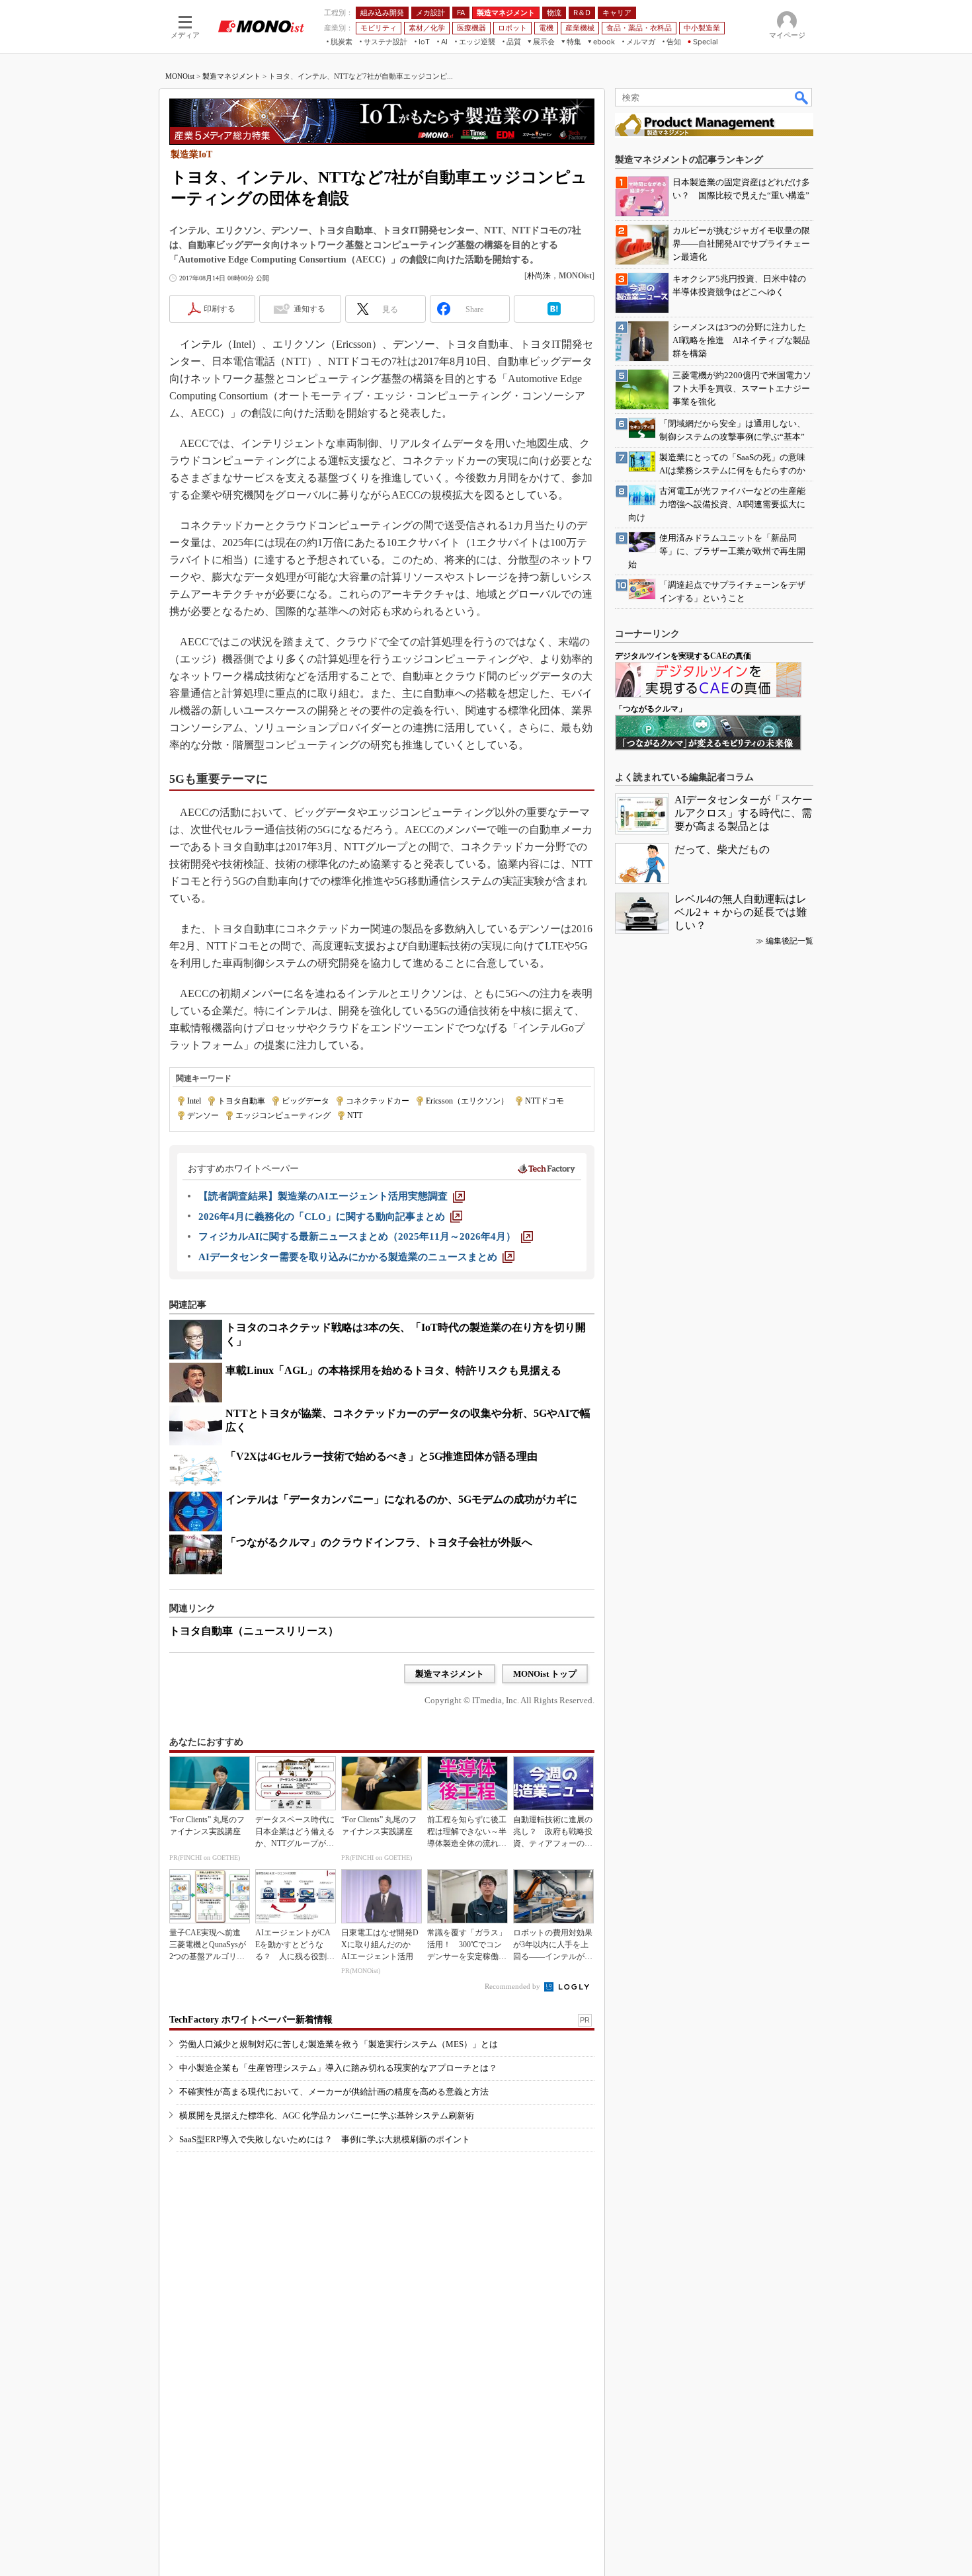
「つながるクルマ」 (651, 709)
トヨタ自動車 (241, 1101)
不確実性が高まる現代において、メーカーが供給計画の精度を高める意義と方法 (334, 2092)
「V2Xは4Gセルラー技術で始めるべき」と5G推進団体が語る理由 (382, 1456)
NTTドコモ (545, 1101)
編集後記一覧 (790, 941)
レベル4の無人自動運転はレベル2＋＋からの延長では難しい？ (741, 912)
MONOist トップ (545, 1674)
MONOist (180, 76)
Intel (194, 1101)
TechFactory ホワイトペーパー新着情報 (251, 2020)
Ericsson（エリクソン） (467, 1101)
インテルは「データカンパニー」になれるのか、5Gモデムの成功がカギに (401, 1499)
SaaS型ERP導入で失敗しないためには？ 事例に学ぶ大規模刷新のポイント (325, 2139)
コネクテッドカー (378, 1101)
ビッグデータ (305, 1101)
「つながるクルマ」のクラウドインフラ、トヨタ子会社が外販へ (379, 1542)
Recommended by (513, 1986)
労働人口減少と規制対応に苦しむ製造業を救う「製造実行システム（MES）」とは (339, 2044)
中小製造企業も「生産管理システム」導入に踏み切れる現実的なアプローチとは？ (338, 2068)
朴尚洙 (539, 276)
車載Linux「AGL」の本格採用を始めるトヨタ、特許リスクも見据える (393, 1370)
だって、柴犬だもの (722, 849)
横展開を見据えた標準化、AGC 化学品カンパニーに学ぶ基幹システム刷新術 (327, 2115)
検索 (802, 97)
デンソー (203, 1115)
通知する (309, 309)
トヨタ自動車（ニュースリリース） (254, 1631)
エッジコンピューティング (283, 1115)
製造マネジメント (231, 76)
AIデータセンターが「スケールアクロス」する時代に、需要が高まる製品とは (744, 813)
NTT (355, 1115)
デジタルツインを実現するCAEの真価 (683, 656)
